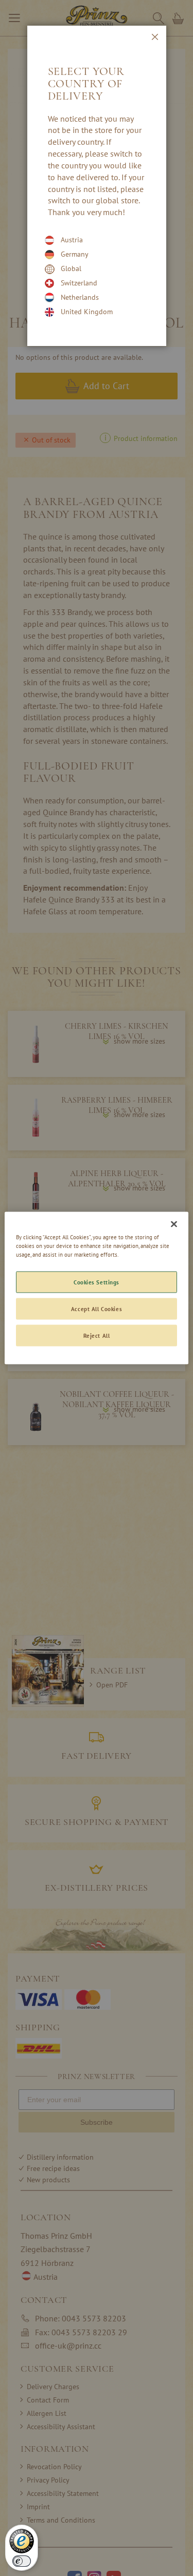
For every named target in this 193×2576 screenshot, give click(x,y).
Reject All (97, 1335)
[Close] (174, 1224)
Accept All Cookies (97, 1309)
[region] (96, 1288)
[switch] (22, 2561)
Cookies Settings (97, 1282)
